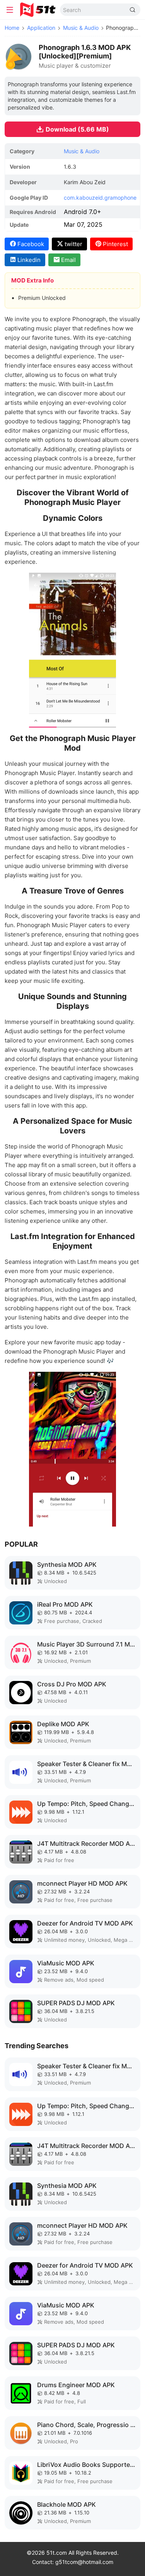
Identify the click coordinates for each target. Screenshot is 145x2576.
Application (41, 28)
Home (12, 28)
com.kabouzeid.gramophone (100, 198)
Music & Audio (81, 28)
